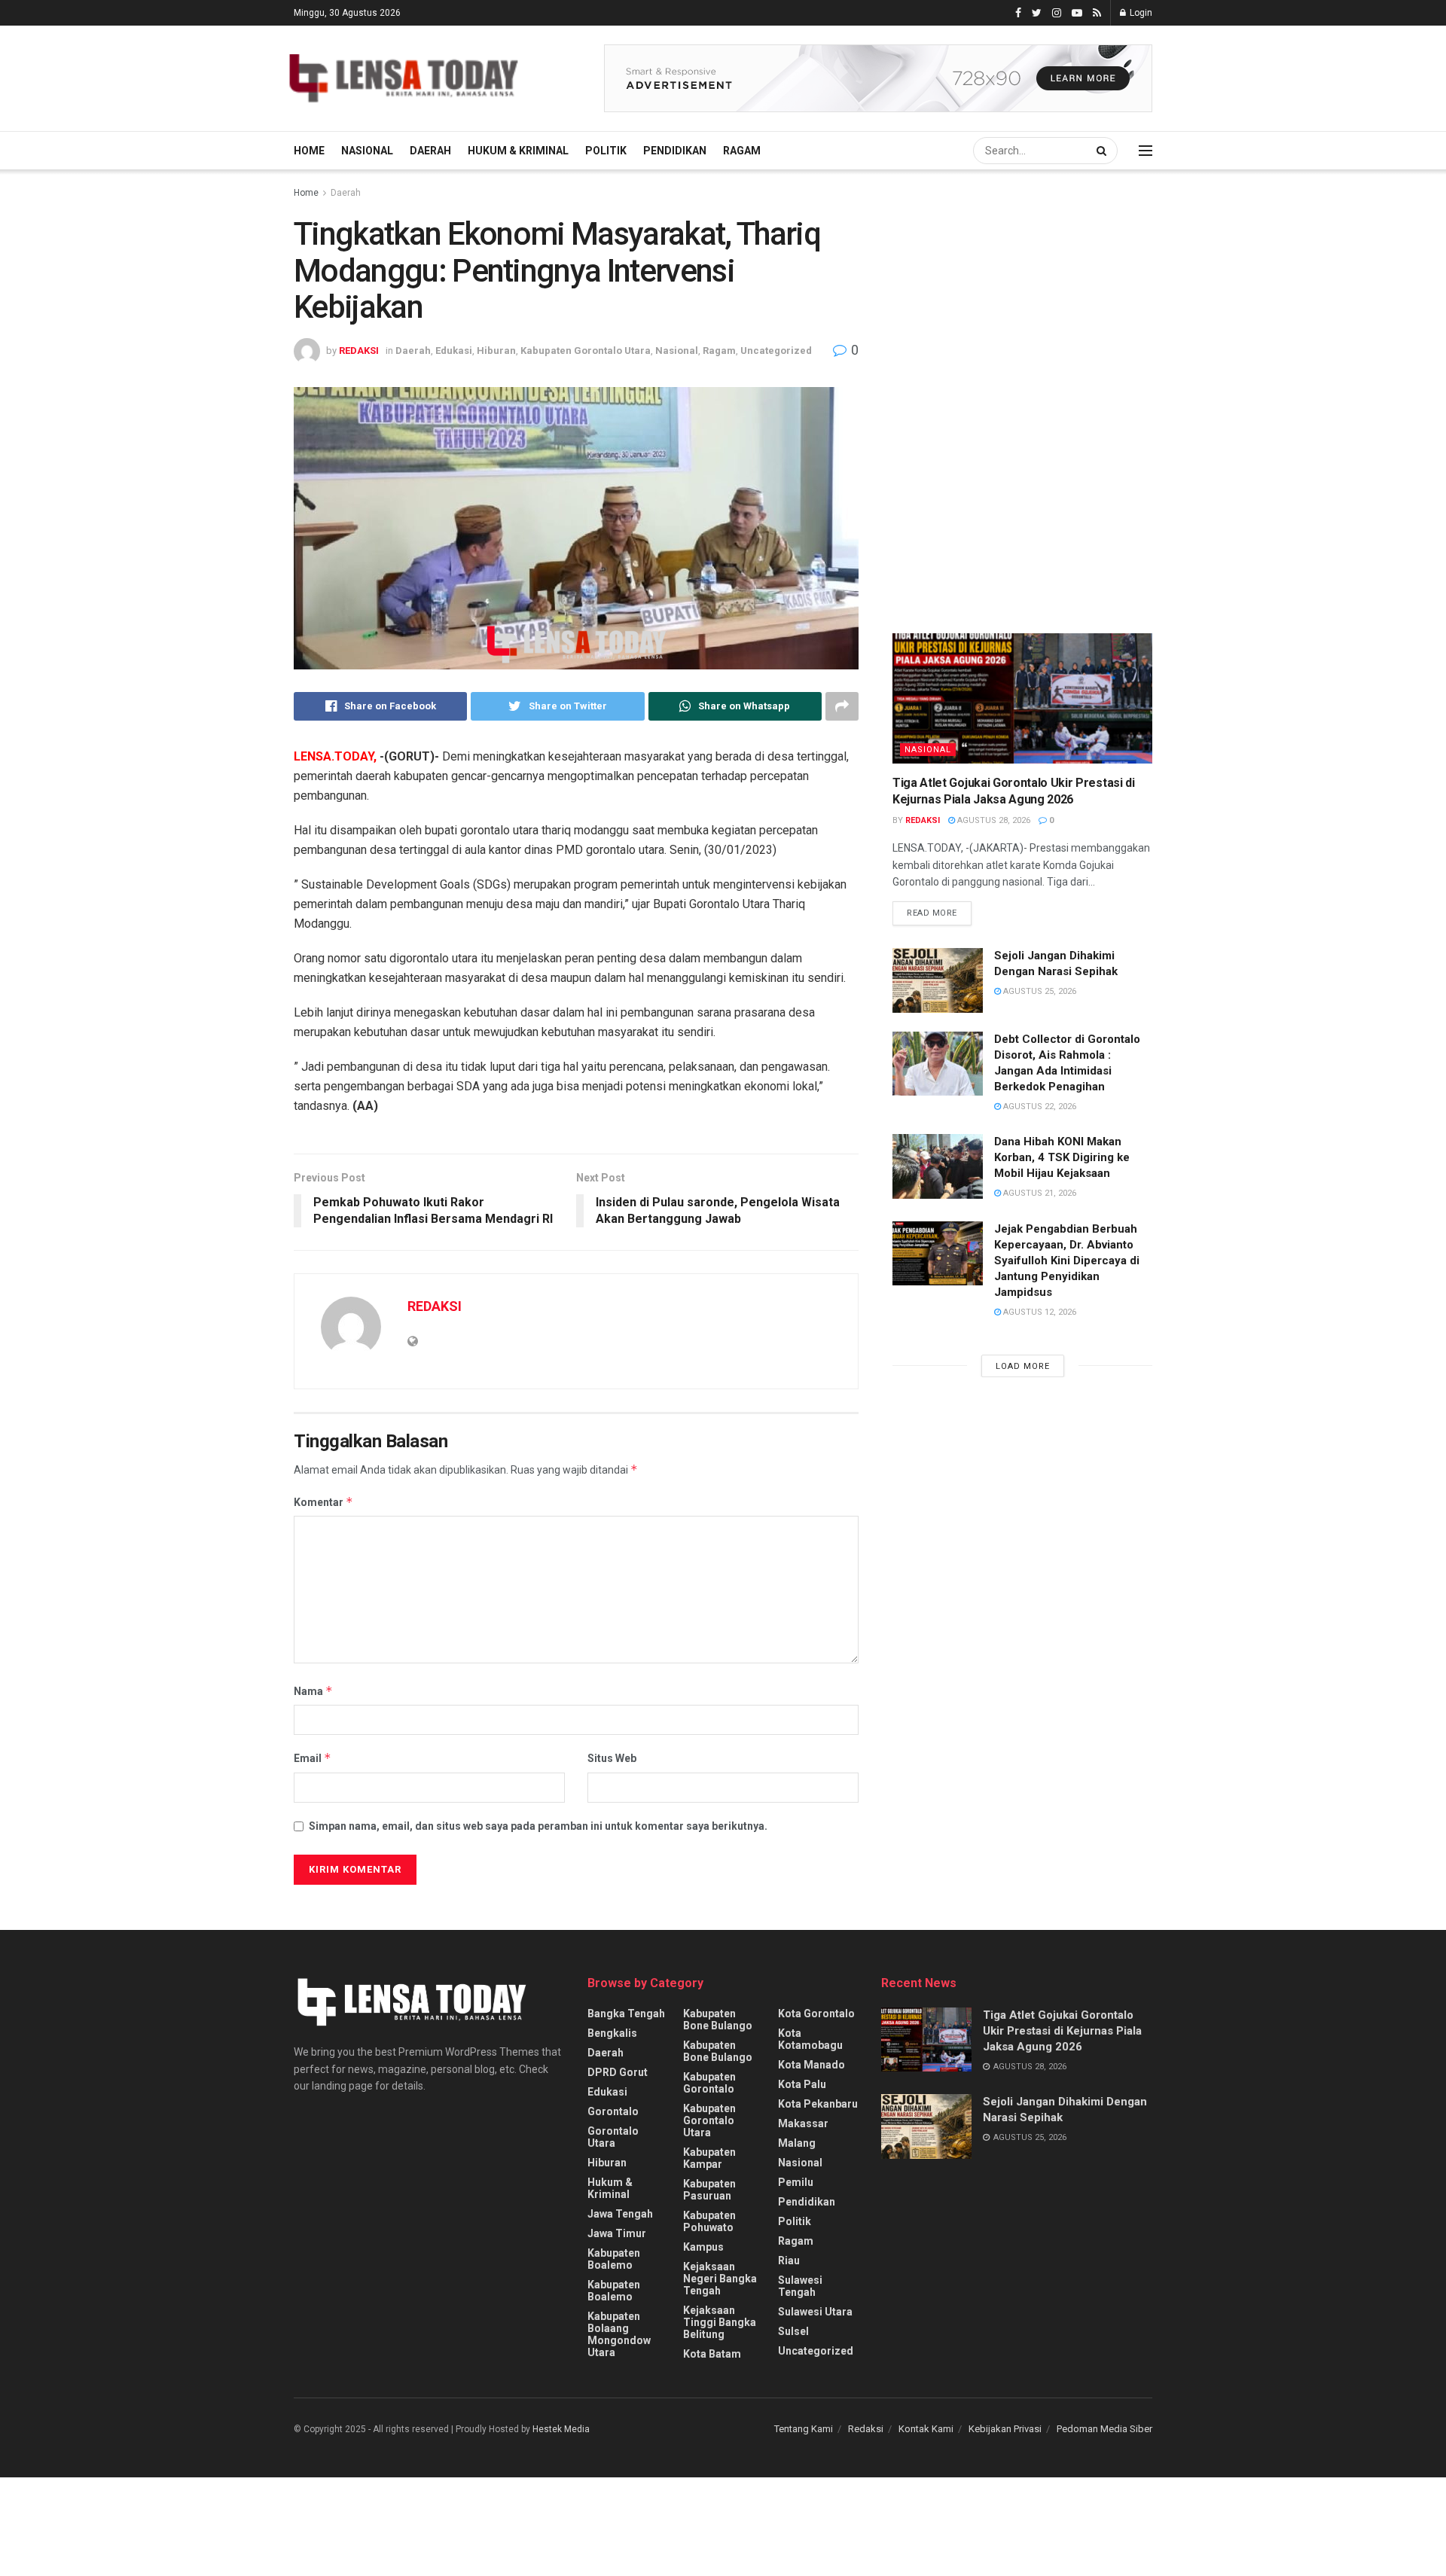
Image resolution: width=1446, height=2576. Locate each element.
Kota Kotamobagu (810, 2039)
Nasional (367, 151)
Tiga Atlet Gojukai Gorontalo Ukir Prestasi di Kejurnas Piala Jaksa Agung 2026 (1062, 2031)
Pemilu (796, 2182)
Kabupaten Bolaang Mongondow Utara (619, 2334)
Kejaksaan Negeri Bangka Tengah (720, 2279)
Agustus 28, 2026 (993, 820)
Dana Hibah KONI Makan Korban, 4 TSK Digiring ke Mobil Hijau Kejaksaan (1062, 1157)
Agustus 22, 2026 (1039, 1107)
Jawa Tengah (620, 2214)
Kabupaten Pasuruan (709, 2190)
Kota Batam (712, 2354)
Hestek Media (561, 2429)
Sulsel (793, 2331)
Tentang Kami (804, 2429)
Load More (1023, 1366)
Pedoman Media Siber (1104, 2429)
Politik (606, 151)
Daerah (430, 151)
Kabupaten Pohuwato (709, 2221)
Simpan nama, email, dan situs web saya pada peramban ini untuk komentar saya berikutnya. (538, 1826)
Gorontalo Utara (613, 2137)
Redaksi (866, 2429)
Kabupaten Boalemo (614, 2259)
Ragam (742, 151)
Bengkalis (612, 2033)
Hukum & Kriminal (518, 151)
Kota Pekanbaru (818, 2104)
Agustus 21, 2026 (1039, 1193)
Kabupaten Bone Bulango (718, 2020)
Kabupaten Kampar (709, 2158)
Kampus (703, 2247)
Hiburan (496, 351)
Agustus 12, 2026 (1039, 1312)
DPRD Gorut (618, 2072)
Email (313, 1758)
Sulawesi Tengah (800, 2286)
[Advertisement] (1005, 324)
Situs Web (612, 1758)
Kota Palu (802, 2084)
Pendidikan (675, 151)
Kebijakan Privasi (1005, 2429)
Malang (797, 2143)
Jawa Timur (617, 2233)
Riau (789, 2260)
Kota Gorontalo (816, 2014)
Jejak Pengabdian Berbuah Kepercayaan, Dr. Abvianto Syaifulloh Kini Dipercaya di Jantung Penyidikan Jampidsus (1067, 1261)
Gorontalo (613, 2111)
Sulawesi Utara (815, 2312)
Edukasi (454, 351)
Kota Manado (811, 2065)
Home (309, 151)
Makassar (803, 2123)
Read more (932, 913)
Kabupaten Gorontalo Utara (586, 351)
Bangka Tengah (626, 2014)
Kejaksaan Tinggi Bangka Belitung (720, 2322)
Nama (313, 1691)
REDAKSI (359, 351)
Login (1140, 13)
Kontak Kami (926, 2429)
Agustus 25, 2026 (1039, 991)
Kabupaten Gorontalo (709, 2083)
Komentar (323, 1502)
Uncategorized (776, 351)
